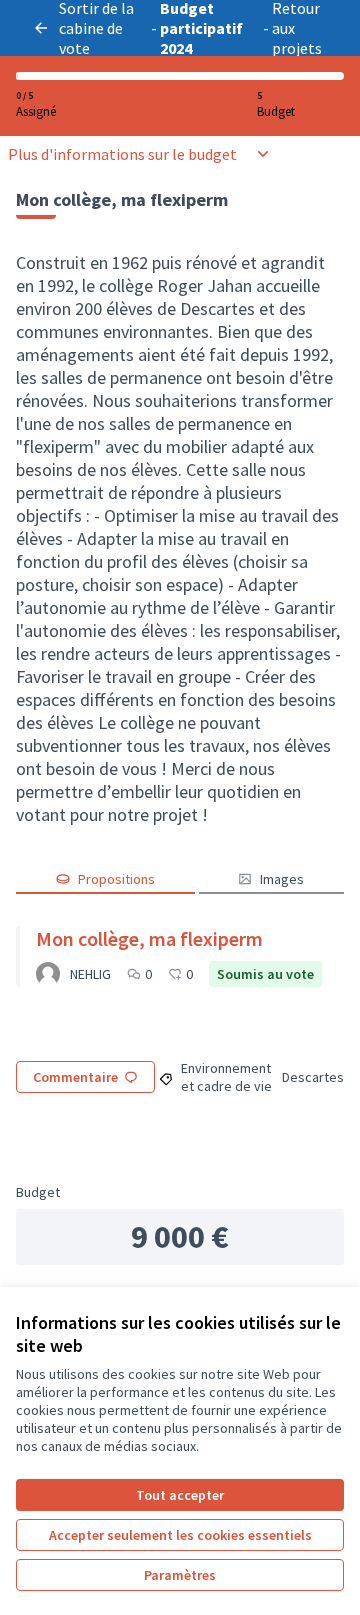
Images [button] (282, 879)
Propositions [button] (116, 879)
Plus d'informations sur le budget (122, 154)
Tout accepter (180, 1495)
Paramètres (180, 1575)
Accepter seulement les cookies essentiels (180, 1535)
